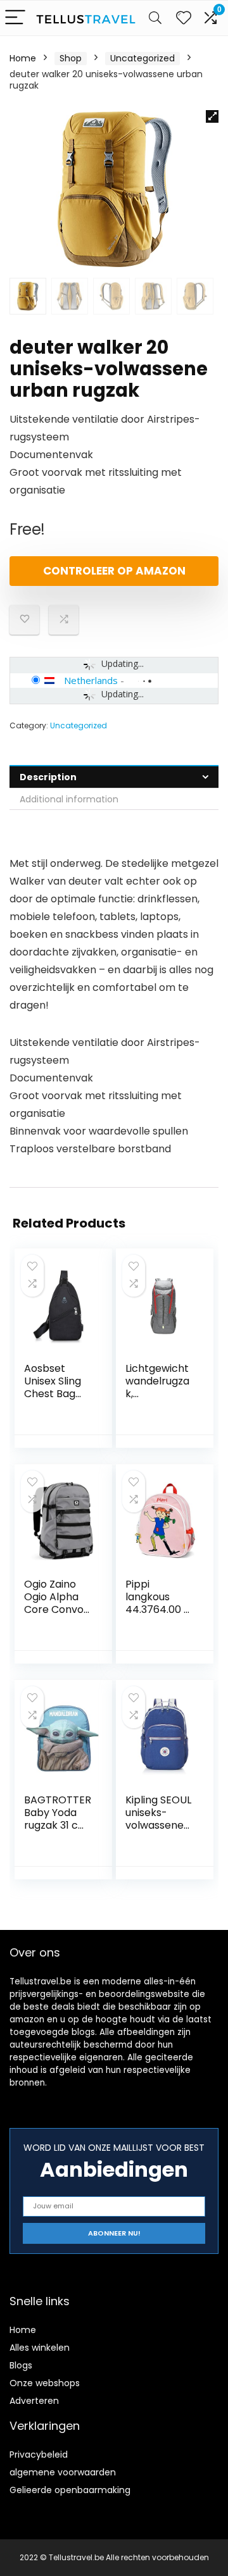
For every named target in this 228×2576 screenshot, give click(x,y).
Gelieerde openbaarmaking (70, 2490)
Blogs (21, 2365)
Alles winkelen (40, 2348)
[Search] (155, 18)
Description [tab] (48, 777)
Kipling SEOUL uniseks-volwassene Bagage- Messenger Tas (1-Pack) (158, 1832)
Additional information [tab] (69, 799)
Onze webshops (45, 2383)
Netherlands (91, 680)
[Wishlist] (184, 18)
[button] (212, 116)
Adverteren (34, 2401)
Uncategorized (142, 58)
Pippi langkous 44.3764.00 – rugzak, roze (158, 1603)
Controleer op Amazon (114, 571)
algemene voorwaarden (63, 2472)
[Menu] (15, 18)
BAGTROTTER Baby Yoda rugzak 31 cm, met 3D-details (58, 1825)
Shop (71, 58)
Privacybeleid (39, 2455)
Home (23, 58)
